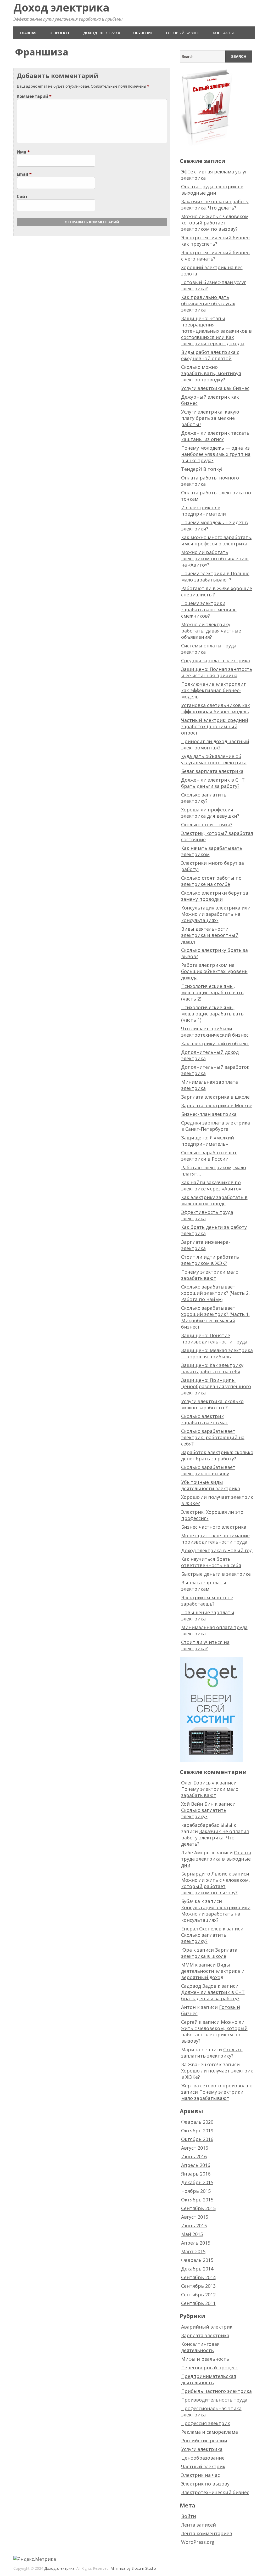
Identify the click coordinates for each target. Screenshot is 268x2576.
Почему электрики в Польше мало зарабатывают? (215, 577)
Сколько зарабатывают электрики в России (209, 1156)
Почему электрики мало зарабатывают (210, 1275)
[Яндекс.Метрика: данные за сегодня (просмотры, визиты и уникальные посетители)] (35, 2559)
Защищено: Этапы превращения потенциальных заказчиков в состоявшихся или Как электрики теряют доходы (216, 331)
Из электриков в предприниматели (203, 511)
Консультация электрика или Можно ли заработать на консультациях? (216, 914)
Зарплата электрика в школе (215, 1097)
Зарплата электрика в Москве (217, 1105)
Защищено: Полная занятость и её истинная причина (217, 672)
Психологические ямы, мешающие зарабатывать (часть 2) (212, 992)
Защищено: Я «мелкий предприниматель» (208, 1141)
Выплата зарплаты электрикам (204, 1586)
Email (24, 174)
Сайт (22, 196)
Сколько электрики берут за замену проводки (215, 896)
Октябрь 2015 (197, 2200)
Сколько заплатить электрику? (204, 798)
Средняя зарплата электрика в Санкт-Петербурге (216, 1126)
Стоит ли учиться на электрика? (205, 1645)
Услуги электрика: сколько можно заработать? (212, 1404)
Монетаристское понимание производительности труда (215, 1539)
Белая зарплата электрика (212, 771)
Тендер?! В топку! (202, 469)
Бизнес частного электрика (214, 1527)
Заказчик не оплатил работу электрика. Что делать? (215, 205)
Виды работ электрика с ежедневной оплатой (210, 355)
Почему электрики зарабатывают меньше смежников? (209, 609)
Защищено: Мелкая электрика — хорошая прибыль (217, 1353)
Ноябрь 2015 (196, 2191)
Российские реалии (204, 2441)
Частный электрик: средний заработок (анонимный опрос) (215, 726)
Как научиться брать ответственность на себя (211, 1562)
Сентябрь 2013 (198, 2286)
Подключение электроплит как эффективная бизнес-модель (214, 690)
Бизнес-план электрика (209, 1114)
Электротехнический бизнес (215, 2492)
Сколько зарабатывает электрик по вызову (208, 1470)
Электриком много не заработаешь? (207, 1601)
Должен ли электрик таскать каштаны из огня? (215, 436)
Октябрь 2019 (197, 2131)
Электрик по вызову (205, 2484)
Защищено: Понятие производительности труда (214, 1338)
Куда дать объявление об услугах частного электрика (214, 759)
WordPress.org (198, 2542)
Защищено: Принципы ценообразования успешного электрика (216, 1386)
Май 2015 (192, 2234)
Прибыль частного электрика (216, 2391)
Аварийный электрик (207, 2327)
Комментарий (34, 96)
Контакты (223, 33)
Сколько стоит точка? (207, 824)
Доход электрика (61, 7)
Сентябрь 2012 (198, 2295)
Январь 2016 (196, 2174)
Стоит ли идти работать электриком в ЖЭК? (210, 1260)
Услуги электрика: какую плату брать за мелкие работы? (210, 418)
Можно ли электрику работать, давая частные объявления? (211, 631)
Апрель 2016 (196, 2165)
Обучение (143, 33)
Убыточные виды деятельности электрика (211, 1485)
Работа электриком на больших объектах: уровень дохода (214, 971)
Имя (23, 152)
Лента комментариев (207, 2533)
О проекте (60, 33)
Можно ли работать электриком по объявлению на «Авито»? (215, 558)
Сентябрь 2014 (198, 2277)
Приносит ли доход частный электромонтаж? (215, 744)
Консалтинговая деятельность (200, 2347)
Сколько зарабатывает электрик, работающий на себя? (213, 1437)
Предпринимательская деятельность (209, 2379)
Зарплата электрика (205, 2335)
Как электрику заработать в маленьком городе (214, 1200)
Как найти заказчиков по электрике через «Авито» (211, 1185)
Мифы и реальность (205, 2359)
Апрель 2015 (196, 2243)
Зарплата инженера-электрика (206, 1245)
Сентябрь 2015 (198, 2208)
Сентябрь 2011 (198, 2303)
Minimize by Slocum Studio (133, 2568)
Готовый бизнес (183, 33)
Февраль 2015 (197, 2260)
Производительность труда (214, 2400)
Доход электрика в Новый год (217, 1550)
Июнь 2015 (194, 2225)
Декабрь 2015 (197, 2182)
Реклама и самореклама (210, 2432)
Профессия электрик (206, 2423)
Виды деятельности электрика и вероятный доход (210, 935)
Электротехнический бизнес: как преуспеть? (216, 241)
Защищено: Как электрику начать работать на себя (212, 1368)
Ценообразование (203, 2458)
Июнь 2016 (194, 2156)
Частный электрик (203, 2466)
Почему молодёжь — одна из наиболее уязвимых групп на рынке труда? (216, 454)
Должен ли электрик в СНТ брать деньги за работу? (213, 783)
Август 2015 (195, 2217)
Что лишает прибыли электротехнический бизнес (215, 1032)
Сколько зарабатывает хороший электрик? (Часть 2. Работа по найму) (215, 1293)
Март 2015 (193, 2251)
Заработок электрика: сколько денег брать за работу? (217, 1455)
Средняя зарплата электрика (216, 660)
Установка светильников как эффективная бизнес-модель (216, 708)
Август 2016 (195, 2148)
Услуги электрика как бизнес (215, 388)
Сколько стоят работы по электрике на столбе (211, 881)
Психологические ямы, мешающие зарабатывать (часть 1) (212, 1014)
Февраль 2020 (197, 2122)
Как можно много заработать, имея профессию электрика (217, 540)
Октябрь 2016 (197, 2139)
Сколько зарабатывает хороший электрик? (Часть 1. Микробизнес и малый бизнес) (215, 1317)
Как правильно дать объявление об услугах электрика (208, 303)
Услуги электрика (202, 2449)
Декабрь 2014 (197, 2269)
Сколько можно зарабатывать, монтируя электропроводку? (211, 373)
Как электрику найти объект (215, 1043)
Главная (28, 33)
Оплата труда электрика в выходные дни (212, 190)
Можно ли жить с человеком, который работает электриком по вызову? (216, 223)
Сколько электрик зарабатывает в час (205, 1419)
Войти (189, 2516)
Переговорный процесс (210, 2368)
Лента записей (199, 2525)
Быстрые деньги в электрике (216, 1574)
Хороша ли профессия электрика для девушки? (210, 813)
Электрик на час (200, 2475)
